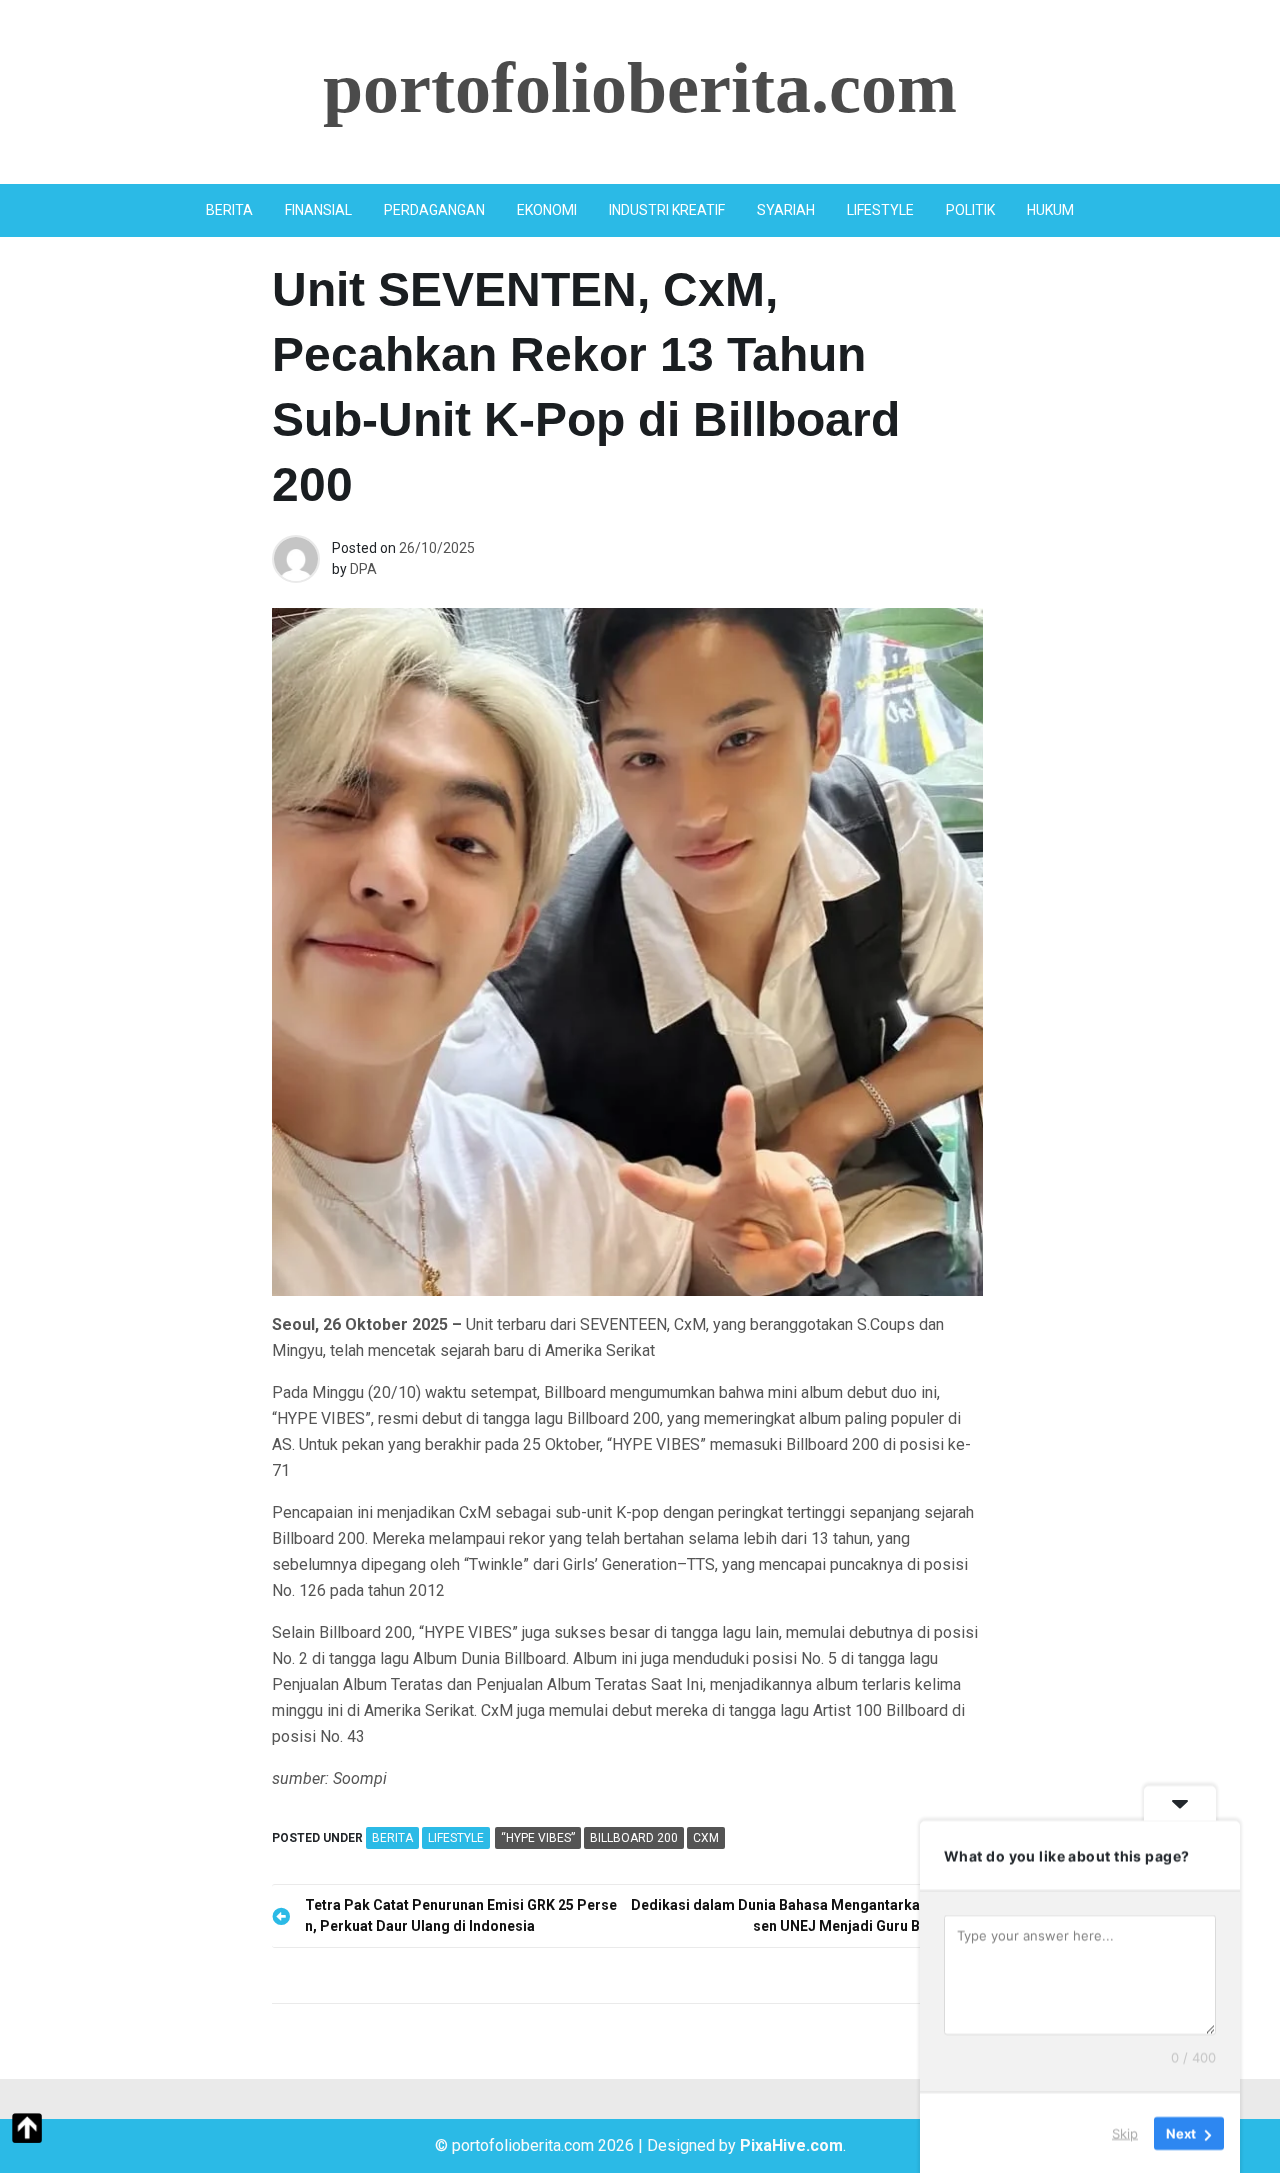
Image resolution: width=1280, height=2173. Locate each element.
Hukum (1050, 210)
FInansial (318, 210)
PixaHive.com (791, 2145)
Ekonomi (547, 210)
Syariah (786, 210)
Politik (970, 210)
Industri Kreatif (667, 210)
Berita (229, 210)
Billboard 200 (634, 1838)
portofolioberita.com (640, 88)
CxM (706, 1838)
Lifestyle (880, 210)
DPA (363, 569)
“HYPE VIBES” (538, 1838)
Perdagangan (434, 210)
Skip (1125, 2132)
